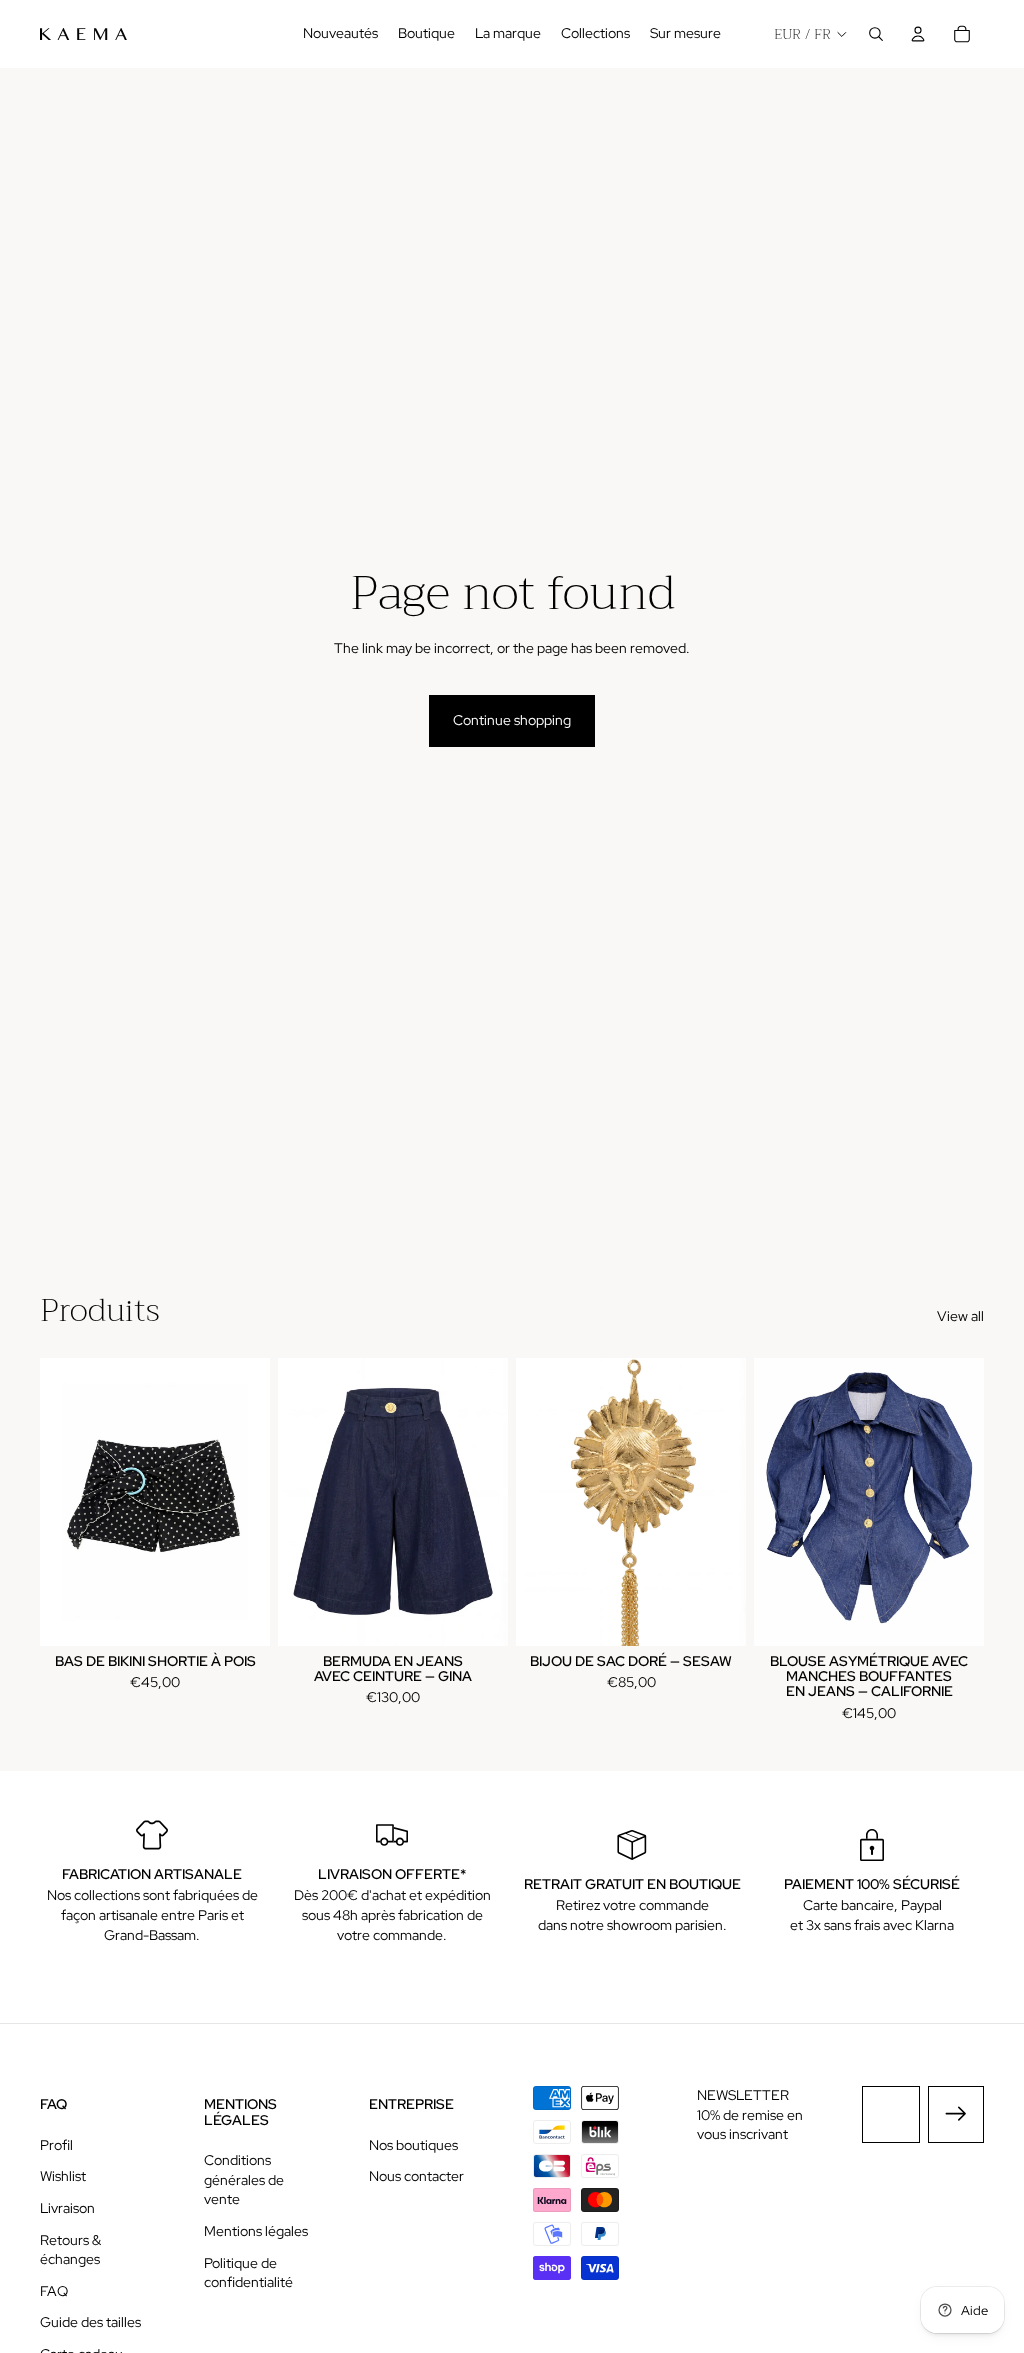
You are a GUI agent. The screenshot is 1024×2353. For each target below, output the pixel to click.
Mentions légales (256, 2231)
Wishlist (63, 2176)
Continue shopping (512, 720)
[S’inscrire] (956, 2114)
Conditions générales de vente (244, 2179)
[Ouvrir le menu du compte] (918, 34)
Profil (56, 2145)
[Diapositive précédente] (55, 1501)
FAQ (54, 2291)
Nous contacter (416, 2176)
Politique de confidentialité (248, 2273)
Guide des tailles (90, 2322)
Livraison (67, 2208)
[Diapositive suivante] (254, 1501)
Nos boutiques (413, 2145)
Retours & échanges (70, 2250)
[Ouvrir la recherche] (876, 34)
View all (960, 1316)
